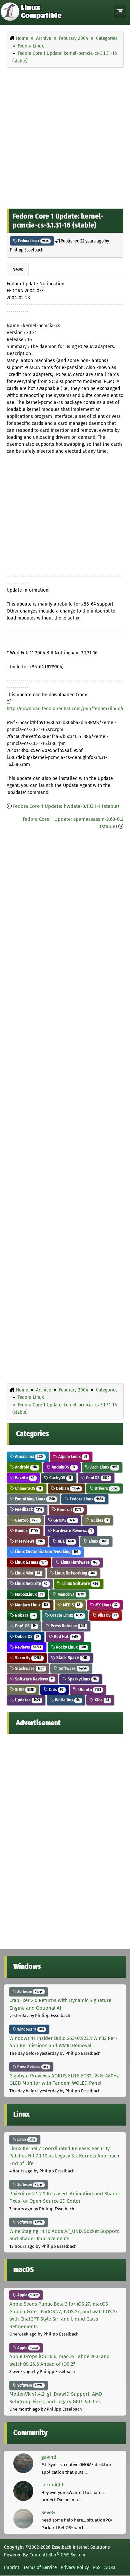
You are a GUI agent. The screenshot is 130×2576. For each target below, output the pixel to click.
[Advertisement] (65, 137)
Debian (67, 1488)
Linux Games (30, 1562)
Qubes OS (26, 1636)
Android (25, 1467)
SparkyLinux (82, 1679)
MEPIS (71, 1605)
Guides (99, 1520)
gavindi (49, 2457)
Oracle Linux (66, 1615)
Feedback (28, 1510)
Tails (55, 1690)
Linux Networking (74, 1573)
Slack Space (71, 1658)
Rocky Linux (70, 1647)
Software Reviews (33, 1679)
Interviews (28, 1541)
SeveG (48, 2513)
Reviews (27, 1647)
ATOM (110, 2567)
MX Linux (106, 1605)
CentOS (97, 1478)
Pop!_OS (25, 1626)
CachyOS (60, 1478)
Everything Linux (34, 1499)
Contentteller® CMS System (57, 2555)
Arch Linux (103, 1467)
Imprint (12, 2567)
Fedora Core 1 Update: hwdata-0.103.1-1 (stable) (66, 806)
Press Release (67, 1626)
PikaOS (107, 1615)
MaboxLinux (28, 1594)
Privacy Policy (75, 2567)
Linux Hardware (78, 1562)
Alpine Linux (72, 1456)
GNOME (64, 1520)
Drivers (106, 1488)
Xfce (101, 1700)
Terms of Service (40, 2567)
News (18, 269)
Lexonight (52, 2485)
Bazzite (24, 1478)
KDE (65, 1541)
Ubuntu (89, 1690)
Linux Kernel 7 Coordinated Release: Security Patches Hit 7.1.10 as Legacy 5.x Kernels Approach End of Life (64, 2156)
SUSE (24, 1690)
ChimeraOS (27, 1488)
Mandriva (70, 1594)
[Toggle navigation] (120, 12)
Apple (27, 2295)
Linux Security (31, 1584)
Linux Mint (27, 1573)
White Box (67, 1700)
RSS (97, 2567)
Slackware (29, 1668)
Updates (27, 1700)
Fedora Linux (33, 241)
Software (72, 1668)
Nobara (24, 1615)
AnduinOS (63, 1467)
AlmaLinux (29, 1456)
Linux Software (80, 1584)
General (69, 1510)
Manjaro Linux (31, 1605)
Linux (97, 1541)
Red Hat (66, 1636)
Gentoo (26, 1520)
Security (28, 1658)
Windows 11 (30, 2029)
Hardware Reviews (72, 1530)
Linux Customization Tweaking (46, 1552)
